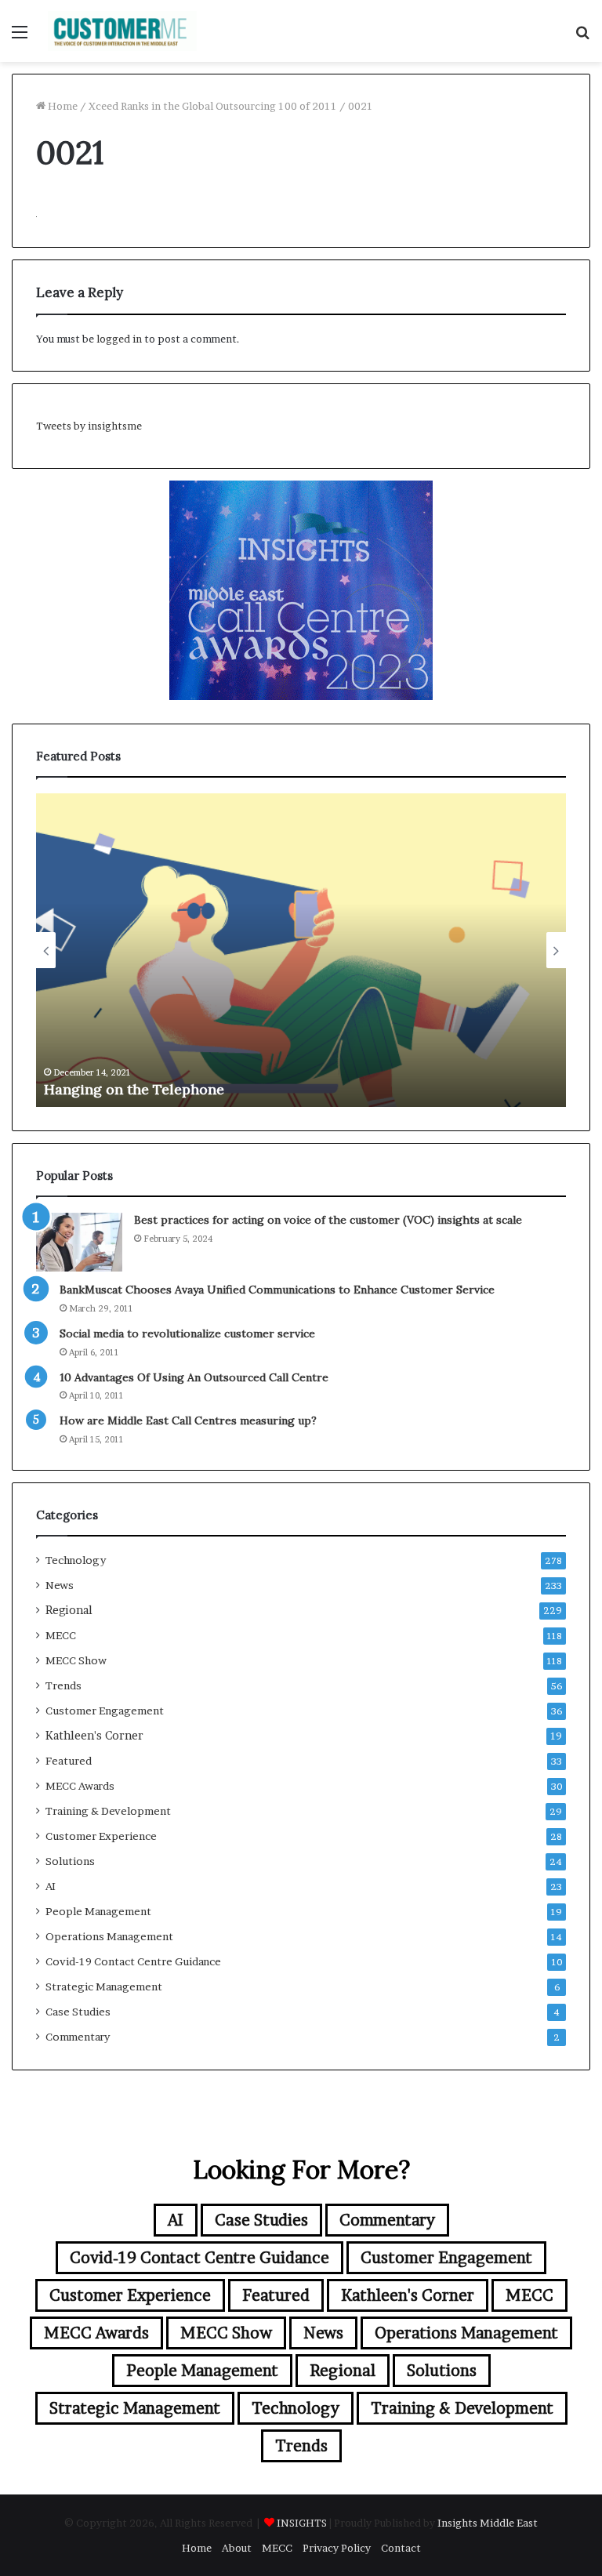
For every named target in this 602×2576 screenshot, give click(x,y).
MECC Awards (80, 1786)
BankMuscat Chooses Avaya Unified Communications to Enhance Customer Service (277, 1290)
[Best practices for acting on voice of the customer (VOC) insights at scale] (79, 1242)
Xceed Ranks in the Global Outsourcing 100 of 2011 (213, 106)
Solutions (70, 1861)
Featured (69, 1761)
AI (51, 1886)
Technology (76, 1560)
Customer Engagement (105, 1711)
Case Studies (78, 2012)
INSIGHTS (302, 2523)
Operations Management (109, 1936)
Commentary (78, 2037)
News (60, 1585)
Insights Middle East (488, 2523)
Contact (401, 2548)
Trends (63, 1685)
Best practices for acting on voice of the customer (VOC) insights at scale (328, 1220)
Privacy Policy (337, 2548)
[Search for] (582, 37)
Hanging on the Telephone (134, 1089)
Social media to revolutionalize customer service (187, 1333)
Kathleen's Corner (94, 1736)
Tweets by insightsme (89, 426)
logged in (119, 339)
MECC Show (76, 1660)
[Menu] (20, 37)
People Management (98, 1911)
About (237, 2548)
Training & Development (108, 1811)
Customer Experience (101, 1836)
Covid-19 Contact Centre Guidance (133, 1961)
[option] (301, 950)
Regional (69, 1610)
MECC (61, 1635)
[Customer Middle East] (122, 31)
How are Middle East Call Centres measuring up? (188, 1420)
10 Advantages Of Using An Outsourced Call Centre (194, 1377)
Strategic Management (104, 1986)
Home (62, 106)
